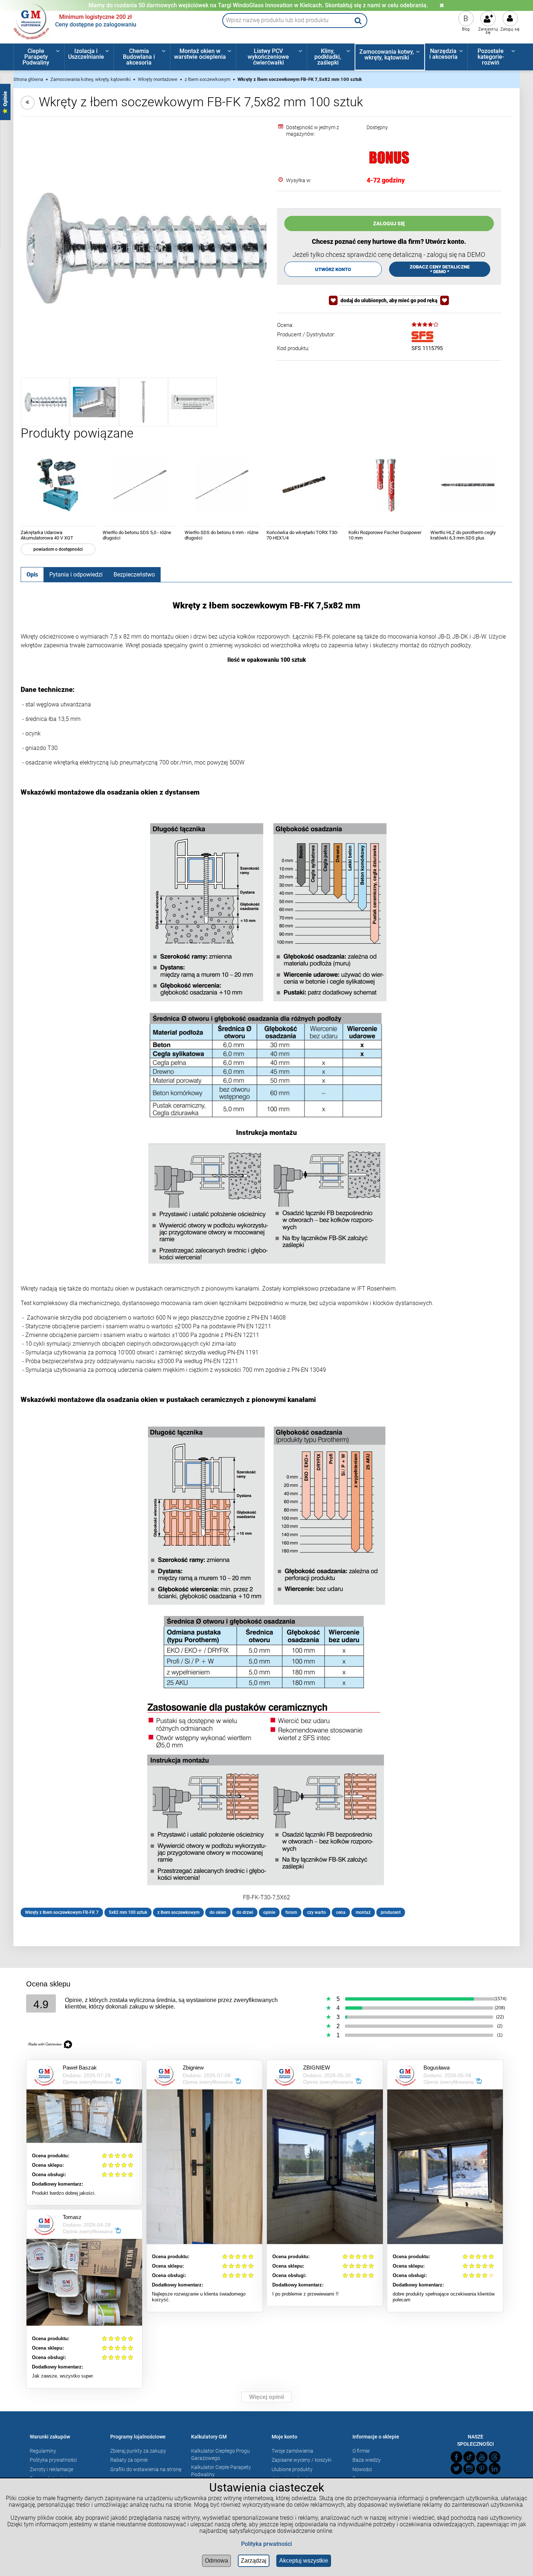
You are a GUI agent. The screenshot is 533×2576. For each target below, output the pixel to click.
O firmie (361, 2451)
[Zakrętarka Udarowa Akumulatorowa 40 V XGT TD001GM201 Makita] (58, 485)
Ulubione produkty (292, 2469)
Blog (466, 29)
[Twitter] (456, 2469)
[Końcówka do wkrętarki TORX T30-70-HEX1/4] (304, 485)
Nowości (362, 2469)
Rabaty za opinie (129, 2460)
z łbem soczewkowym (178, 1912)
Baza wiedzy (367, 2460)
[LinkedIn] (495, 2469)
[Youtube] (482, 2457)
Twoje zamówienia (292, 2451)
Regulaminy (43, 2451)
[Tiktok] (469, 2457)
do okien (218, 1912)
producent (391, 1912)
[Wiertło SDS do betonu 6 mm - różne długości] (222, 485)
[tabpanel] (267, 1259)
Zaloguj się (510, 29)
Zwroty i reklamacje (51, 2469)
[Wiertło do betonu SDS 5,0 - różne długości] (140, 485)
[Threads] (495, 2457)
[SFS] (422, 337)
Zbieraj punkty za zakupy (138, 2451)
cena (341, 1912)
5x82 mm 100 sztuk (128, 1912)
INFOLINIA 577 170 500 (258, 5)
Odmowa (216, 2561)
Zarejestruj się (488, 31)
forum (291, 1912)
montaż (363, 1912)
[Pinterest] (482, 2469)
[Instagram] (469, 2469)
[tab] (32, 574)
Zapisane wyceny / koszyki (301, 2460)
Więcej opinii (266, 2397)
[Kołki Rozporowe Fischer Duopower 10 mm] (386, 485)
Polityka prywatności (53, 2460)
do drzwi (245, 1912)
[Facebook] (456, 2457)
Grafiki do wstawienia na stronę (146, 2469)
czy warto (317, 1912)
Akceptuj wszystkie (304, 2561)
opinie (269, 1912)
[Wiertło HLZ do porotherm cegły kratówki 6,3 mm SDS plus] (468, 485)
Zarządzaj (254, 2561)
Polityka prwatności (266, 2544)
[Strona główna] (32, 21)
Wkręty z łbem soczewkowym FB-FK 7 (62, 1912)
